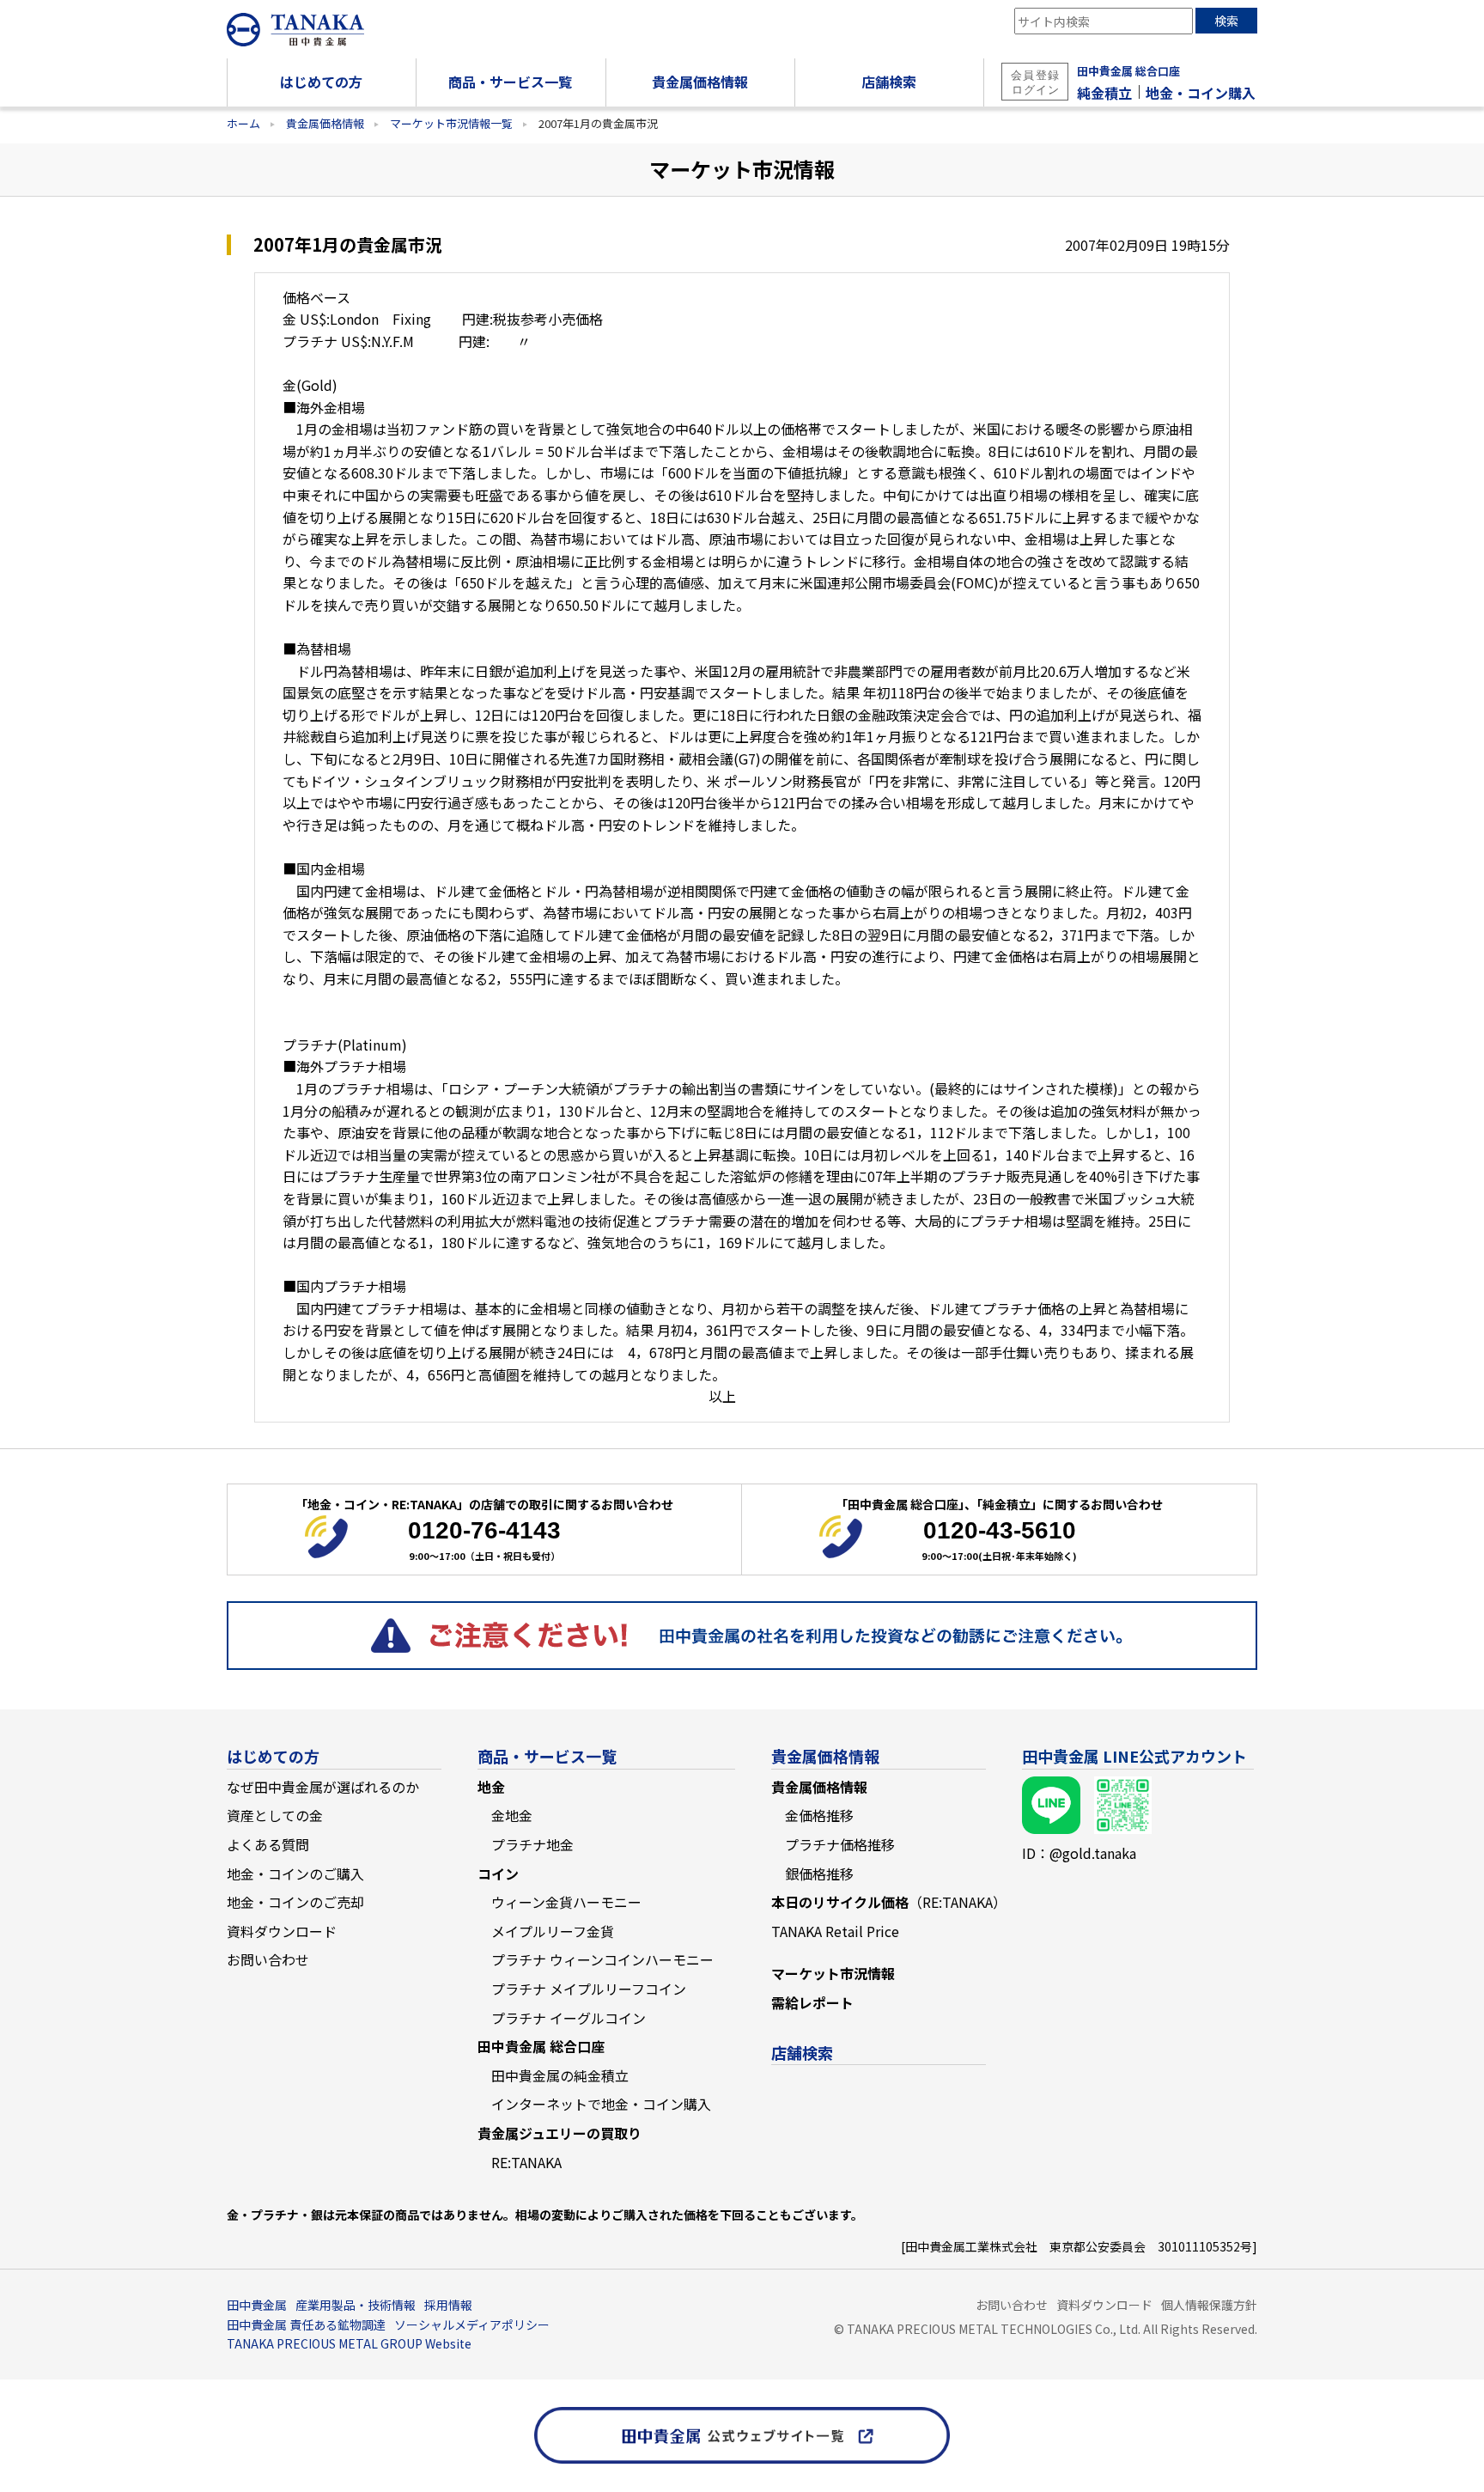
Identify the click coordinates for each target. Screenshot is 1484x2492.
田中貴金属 (257, 2305)
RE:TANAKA (526, 2162)
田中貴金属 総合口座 (1128, 71)
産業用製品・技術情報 (356, 2305)
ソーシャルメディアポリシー (472, 2324)
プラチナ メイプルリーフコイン (589, 1989)
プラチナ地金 (532, 1844)
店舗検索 (802, 2052)
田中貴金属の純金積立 (560, 2075)
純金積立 (1104, 93)
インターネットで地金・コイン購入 (601, 2104)
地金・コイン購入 (1201, 93)
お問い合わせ (268, 1959)
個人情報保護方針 (1209, 2305)
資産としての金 (275, 1815)
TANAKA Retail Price (835, 1931)
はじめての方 (273, 1756)
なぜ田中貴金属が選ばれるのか (323, 1787)
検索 (1226, 21)
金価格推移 (819, 1815)
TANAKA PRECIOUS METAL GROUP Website (349, 2343)
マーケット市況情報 (833, 1973)
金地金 (512, 1815)
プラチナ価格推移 (840, 1844)
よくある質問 (268, 1844)
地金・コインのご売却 (295, 1902)
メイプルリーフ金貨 (553, 1931)
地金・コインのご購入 (295, 1874)
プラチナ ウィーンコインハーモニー (602, 1959)
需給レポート (812, 2002)
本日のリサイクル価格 (889, 1902)
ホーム (243, 123)
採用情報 (448, 2305)
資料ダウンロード (282, 1931)
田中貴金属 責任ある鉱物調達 (306, 2324)
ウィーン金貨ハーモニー (566, 1902)
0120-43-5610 (1000, 1530)
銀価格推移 (819, 1874)
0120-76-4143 (484, 1530)
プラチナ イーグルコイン (569, 2018)
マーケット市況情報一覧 (451, 123)
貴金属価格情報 (325, 123)
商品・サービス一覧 (547, 1756)
